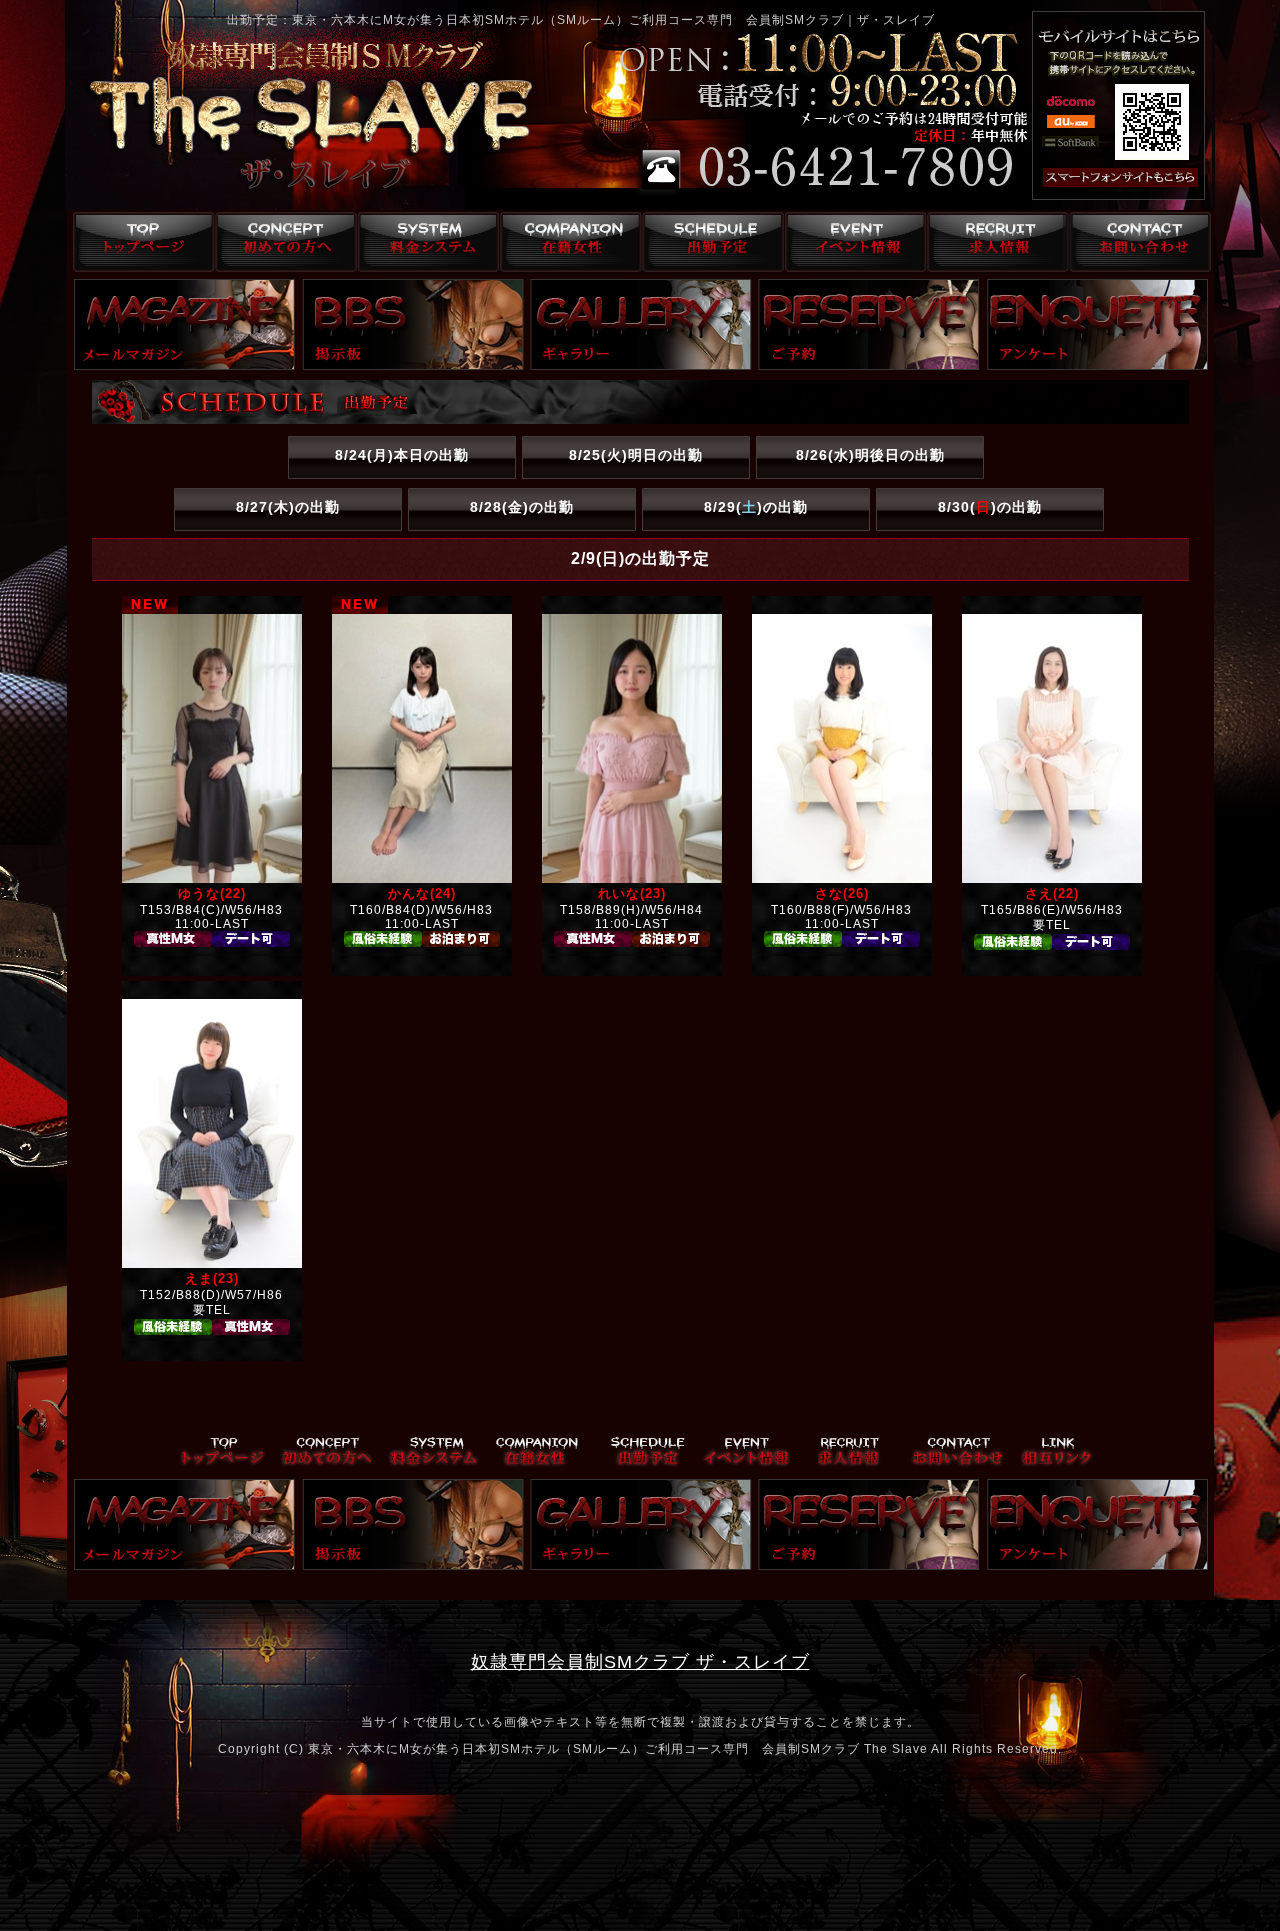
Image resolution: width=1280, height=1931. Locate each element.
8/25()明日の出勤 (636, 455)
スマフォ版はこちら (1097, 178)
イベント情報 (853, 242)
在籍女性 (567, 242)
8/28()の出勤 (522, 507)
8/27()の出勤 (288, 507)
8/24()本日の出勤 (402, 455)
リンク (1057, 1452)
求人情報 (996, 242)
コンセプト (281, 242)
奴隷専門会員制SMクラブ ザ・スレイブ (640, 1662)
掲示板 (413, 324)
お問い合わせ (1139, 242)
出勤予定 (710, 242)
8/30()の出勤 (990, 507)
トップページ (138, 242)
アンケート (1098, 324)
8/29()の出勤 (756, 507)
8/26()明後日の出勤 (870, 455)
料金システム (424, 242)
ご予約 (869, 324)
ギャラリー (641, 324)
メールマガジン (185, 324)
